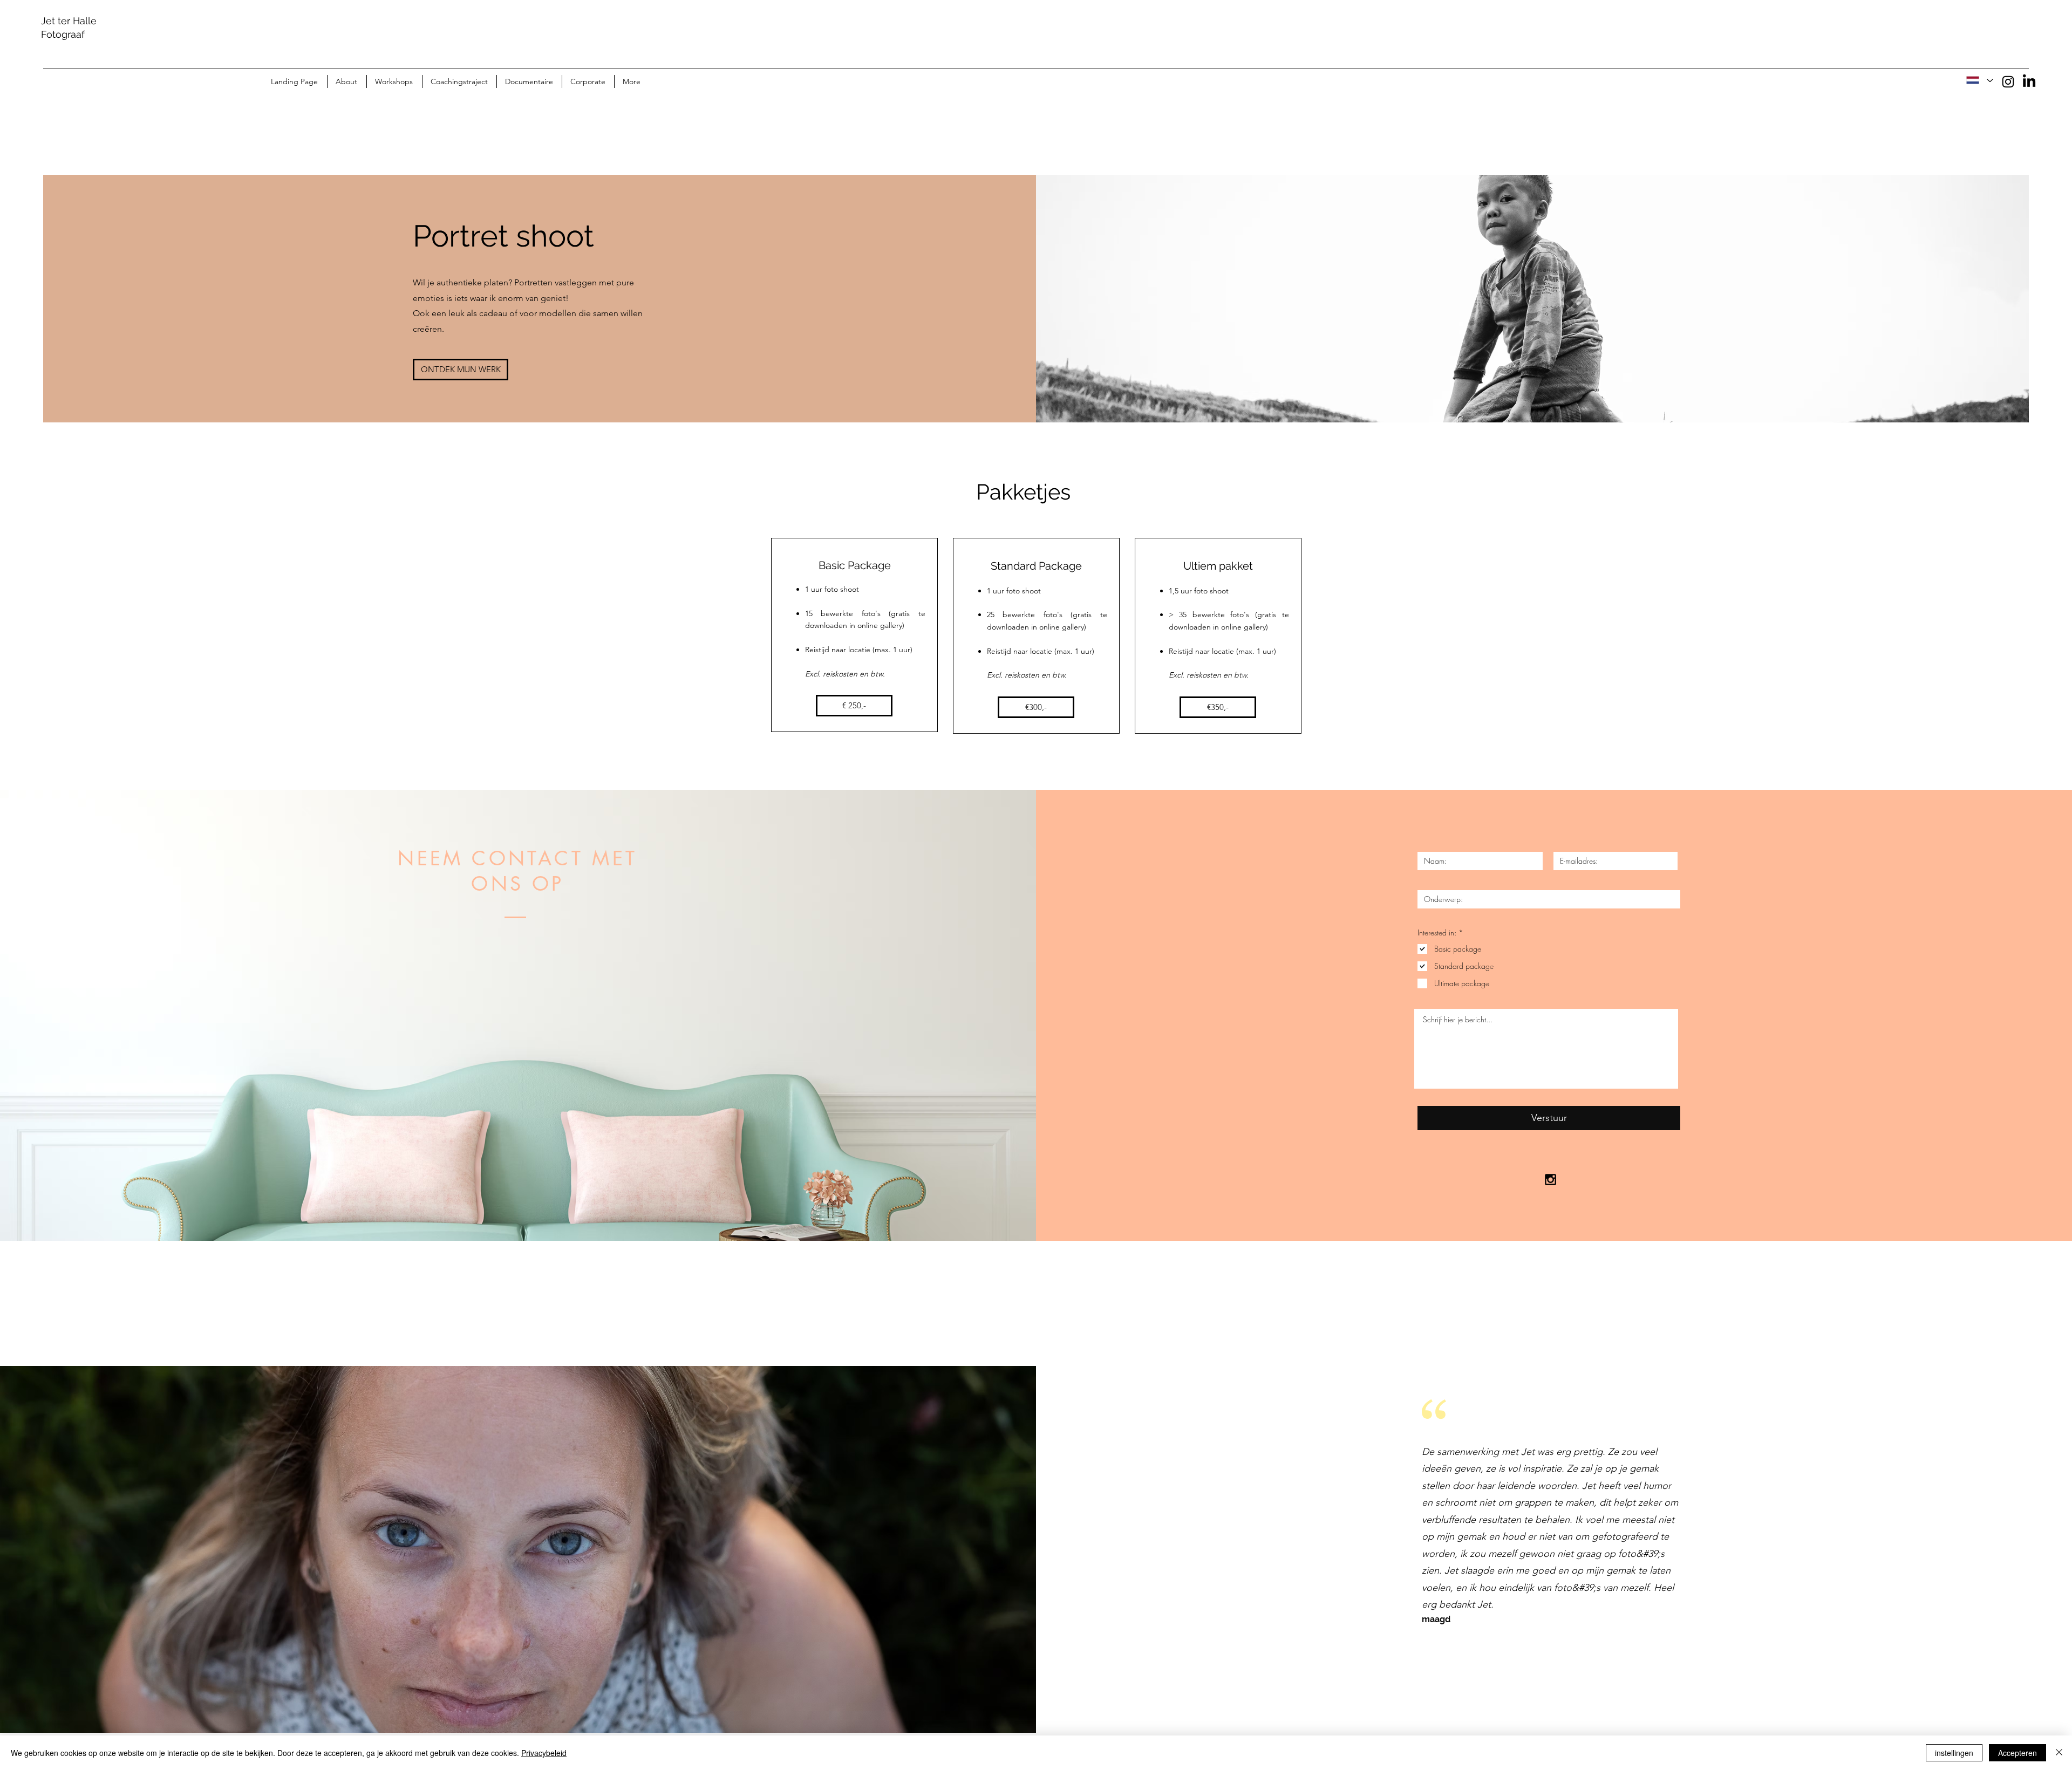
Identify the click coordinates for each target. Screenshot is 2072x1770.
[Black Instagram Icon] (1550, 1180)
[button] (854, 706)
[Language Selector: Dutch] (1979, 80)
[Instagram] (2008, 82)
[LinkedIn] (2029, 82)
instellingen (1954, 1753)
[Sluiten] (2059, 1753)
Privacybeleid (544, 1753)
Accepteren (2018, 1753)
